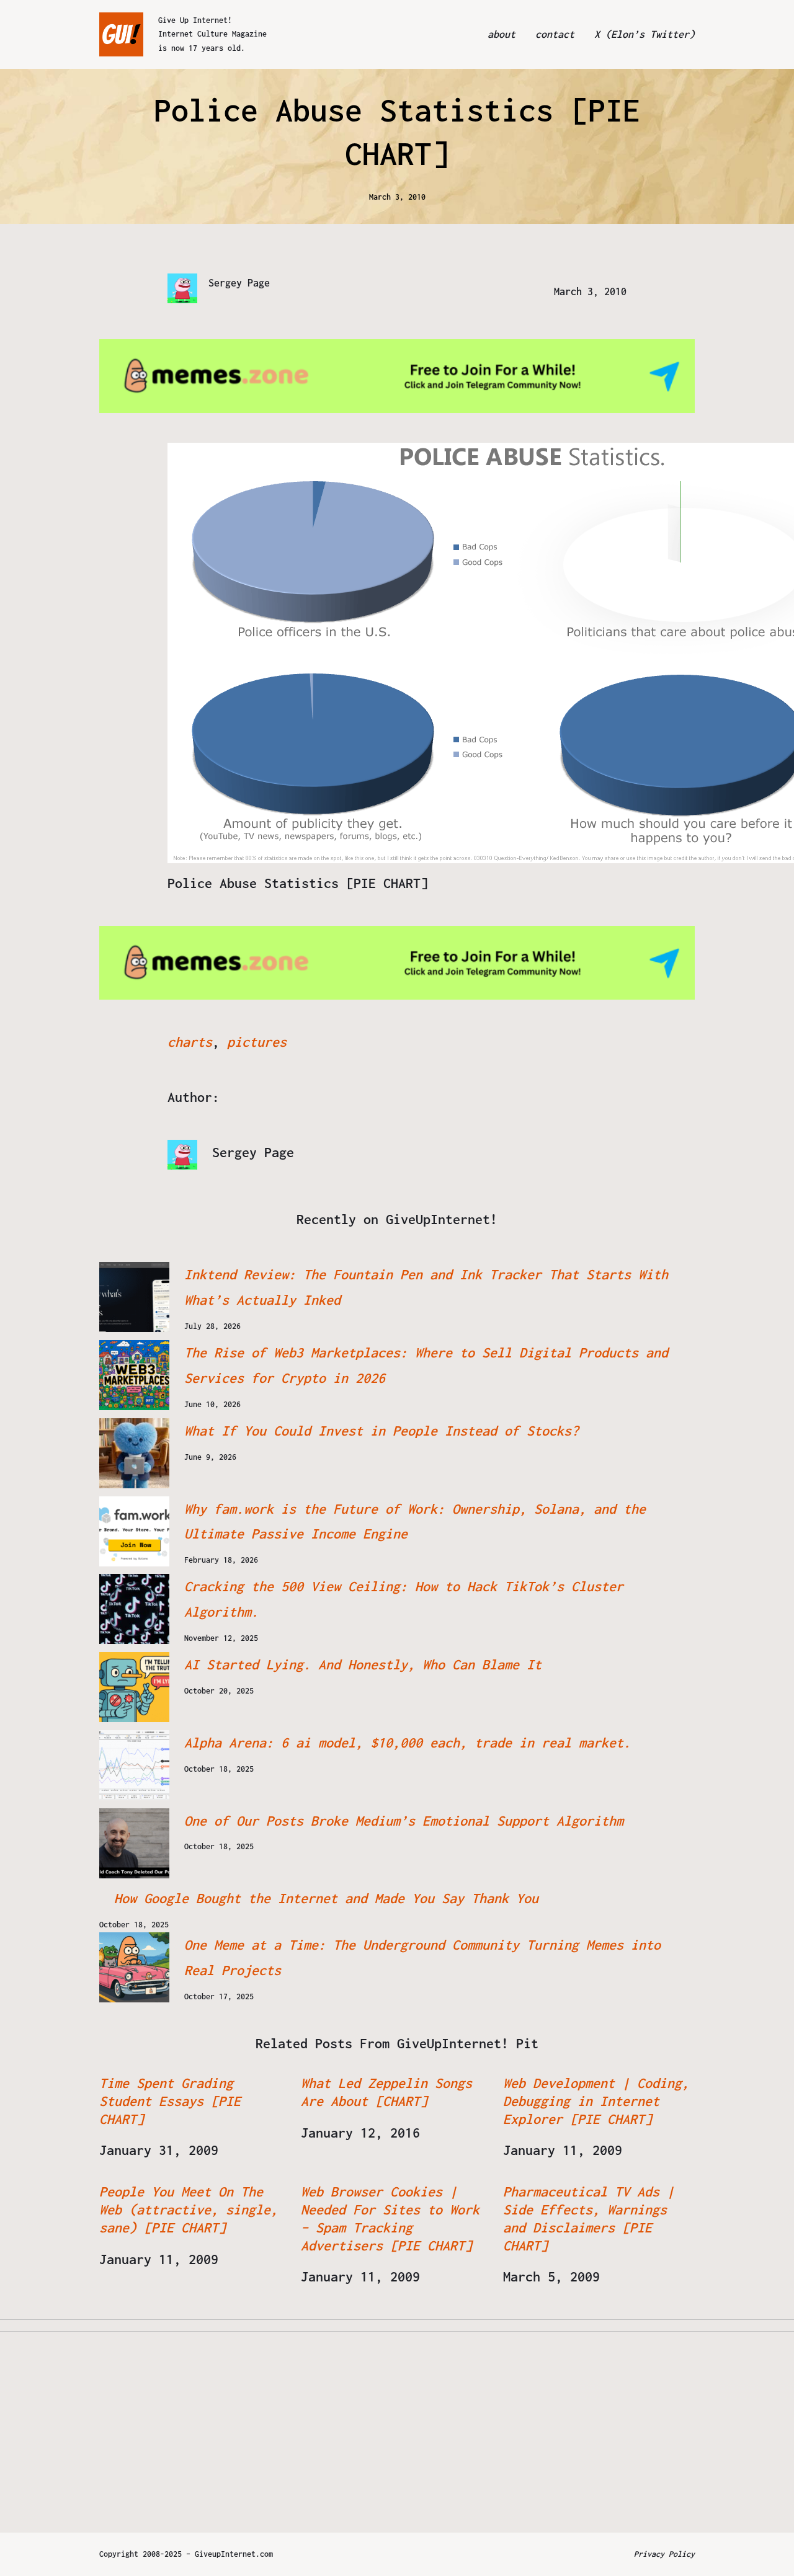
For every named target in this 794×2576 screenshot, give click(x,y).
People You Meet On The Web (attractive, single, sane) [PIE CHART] (189, 2210)
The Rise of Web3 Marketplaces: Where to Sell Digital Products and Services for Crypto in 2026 (426, 1365)
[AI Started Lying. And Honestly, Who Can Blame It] (134, 1687)
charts (190, 1042)
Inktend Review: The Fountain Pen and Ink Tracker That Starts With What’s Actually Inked (426, 1287)
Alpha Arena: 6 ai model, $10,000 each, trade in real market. (408, 1743)
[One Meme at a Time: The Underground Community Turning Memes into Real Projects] (134, 1967)
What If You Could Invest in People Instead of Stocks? (381, 1431)
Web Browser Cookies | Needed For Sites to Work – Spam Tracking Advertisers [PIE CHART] (390, 2218)
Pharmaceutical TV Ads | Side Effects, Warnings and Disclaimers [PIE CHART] (589, 2218)
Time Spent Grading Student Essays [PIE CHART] (170, 2101)
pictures (257, 1042)
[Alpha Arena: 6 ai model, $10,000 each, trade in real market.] (134, 1765)
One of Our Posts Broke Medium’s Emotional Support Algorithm (404, 1821)
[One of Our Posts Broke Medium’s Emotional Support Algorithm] (134, 1843)
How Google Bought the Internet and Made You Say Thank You (326, 1898)
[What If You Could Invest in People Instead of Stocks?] (134, 1453)
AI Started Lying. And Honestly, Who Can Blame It (363, 1664)
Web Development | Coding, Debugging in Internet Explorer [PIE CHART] (596, 2101)
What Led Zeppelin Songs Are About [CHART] (386, 2092)
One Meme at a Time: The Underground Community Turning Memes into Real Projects (422, 1957)
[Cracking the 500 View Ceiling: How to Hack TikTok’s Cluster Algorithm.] (134, 1609)
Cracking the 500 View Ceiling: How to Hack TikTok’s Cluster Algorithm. (404, 1599)
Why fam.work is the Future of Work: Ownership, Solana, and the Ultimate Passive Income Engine (415, 1521)
